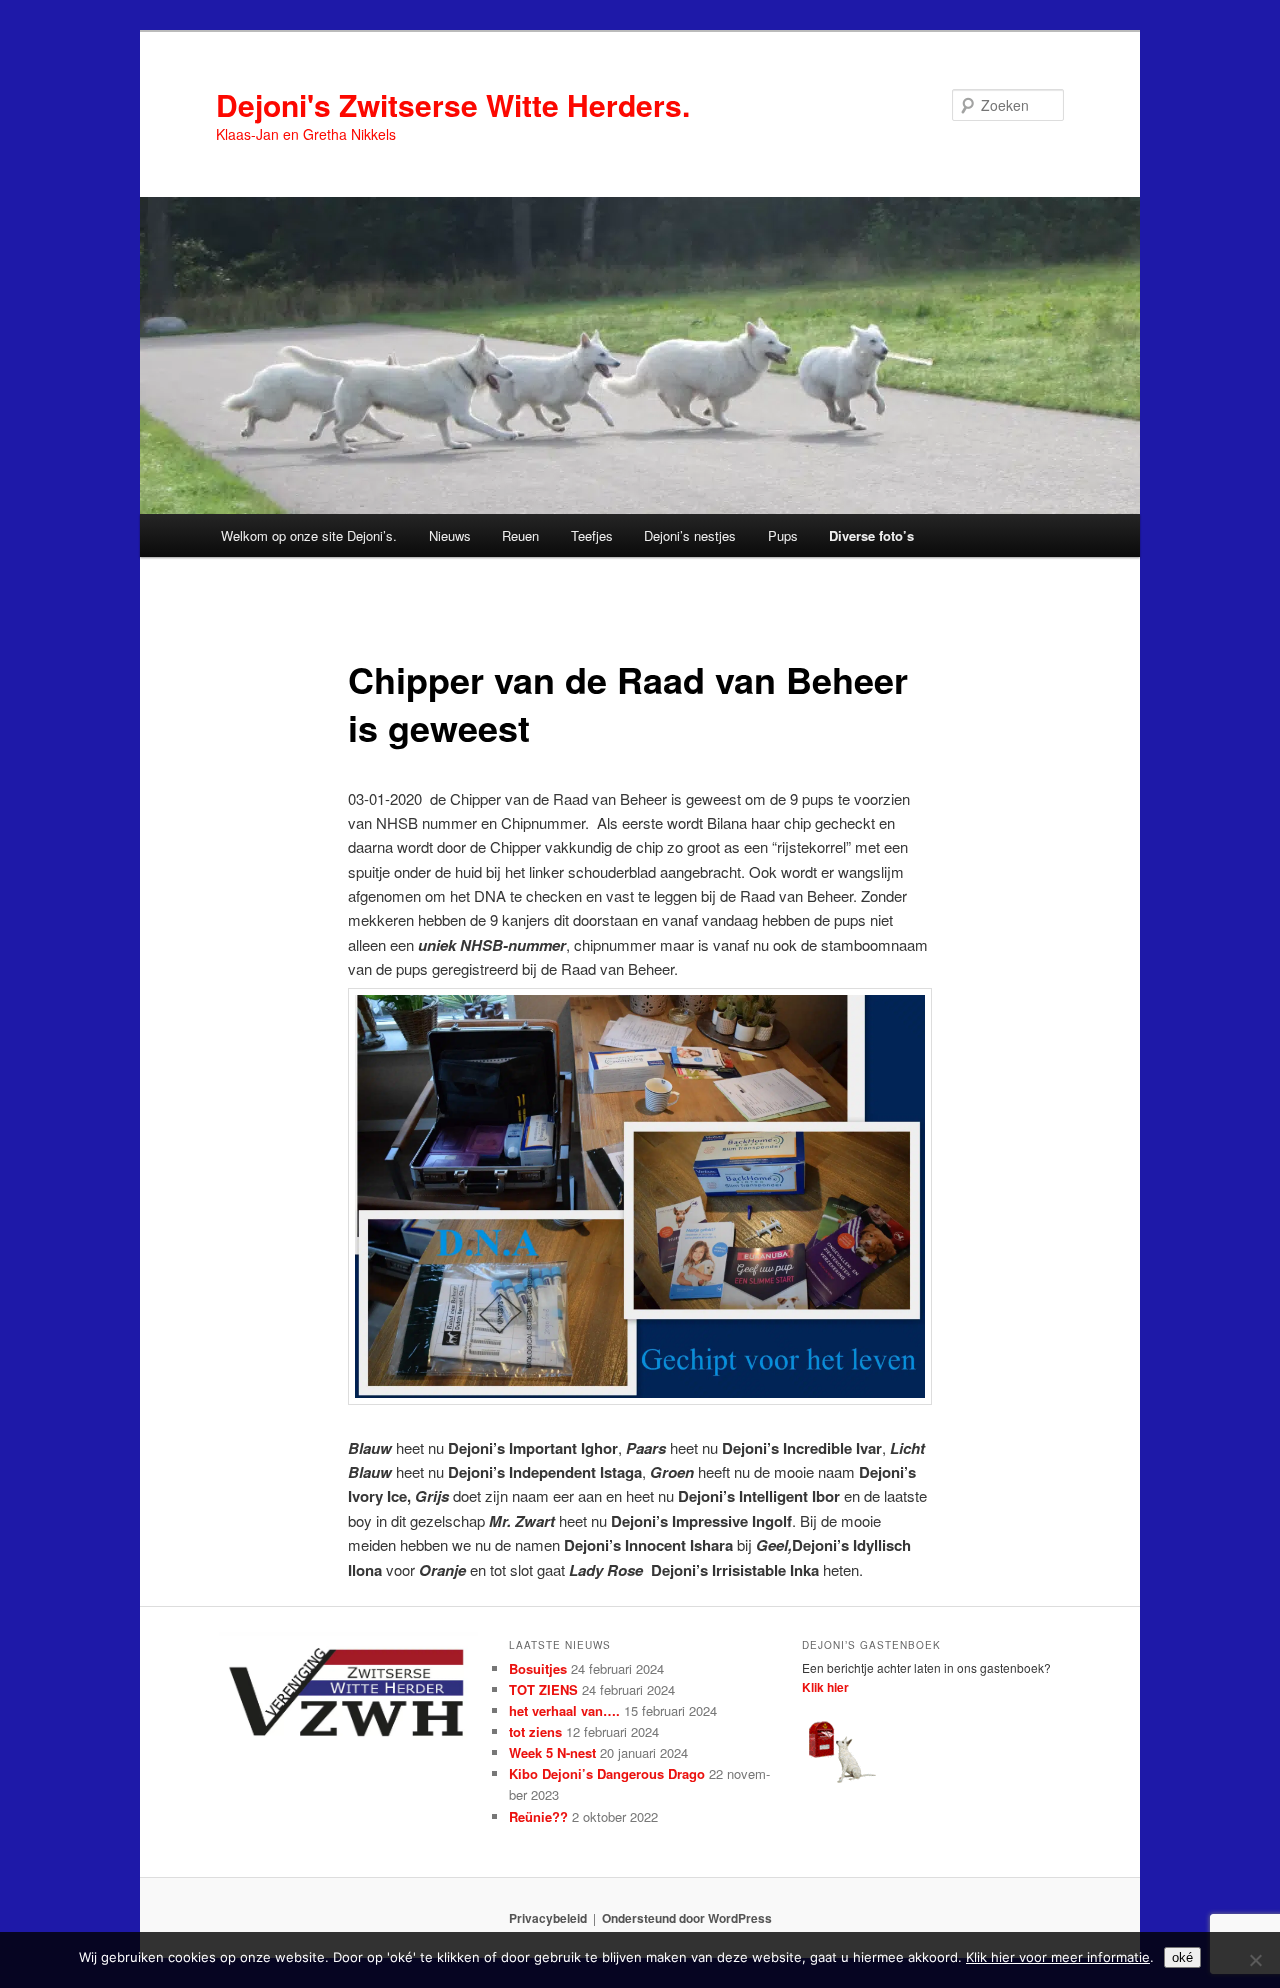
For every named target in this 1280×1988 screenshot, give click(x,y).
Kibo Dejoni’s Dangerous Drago (607, 1773)
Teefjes (592, 535)
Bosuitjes (538, 1668)
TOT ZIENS (543, 1689)
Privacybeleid (548, 1918)
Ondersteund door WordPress (687, 1918)
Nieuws (450, 535)
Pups (783, 535)
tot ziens (535, 1731)
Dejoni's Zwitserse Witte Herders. (453, 104)
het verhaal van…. (564, 1710)
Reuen (520, 535)
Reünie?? (538, 1816)
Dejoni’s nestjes (690, 535)
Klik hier (825, 1687)
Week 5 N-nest (552, 1752)
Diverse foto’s (871, 535)
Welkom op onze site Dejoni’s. (309, 535)
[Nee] (1255, 1960)
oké (1182, 1957)
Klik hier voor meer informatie (1058, 1957)
